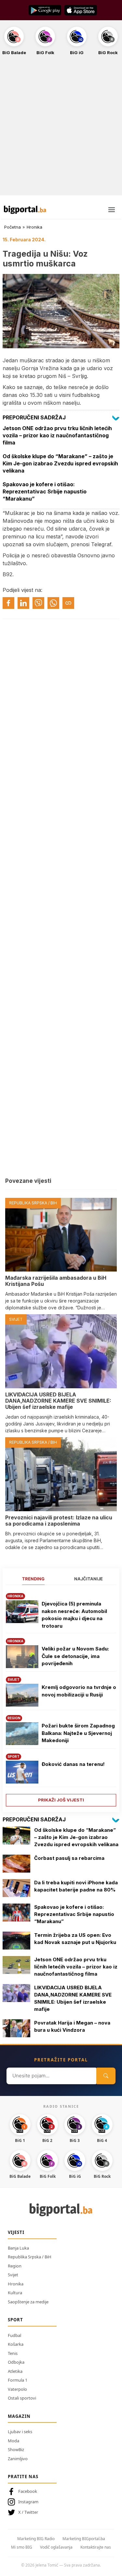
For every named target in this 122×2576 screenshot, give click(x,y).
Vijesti (16, 2232)
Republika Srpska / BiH (30, 2257)
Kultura (15, 2293)
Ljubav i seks (20, 2432)
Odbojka (16, 2362)
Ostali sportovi (22, 2398)
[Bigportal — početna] (25, 210)
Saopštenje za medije (28, 2302)
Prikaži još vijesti (61, 1800)
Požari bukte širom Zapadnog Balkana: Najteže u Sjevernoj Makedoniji (78, 1733)
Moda (14, 2441)
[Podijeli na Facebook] (8, 603)
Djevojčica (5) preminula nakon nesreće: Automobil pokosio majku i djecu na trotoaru (74, 1615)
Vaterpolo (17, 2389)
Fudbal (14, 2335)
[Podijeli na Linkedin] (23, 603)
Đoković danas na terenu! (73, 1764)
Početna (13, 227)
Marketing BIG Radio (36, 2539)
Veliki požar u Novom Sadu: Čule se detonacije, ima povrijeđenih (75, 1656)
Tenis (13, 2353)
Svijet (13, 2275)
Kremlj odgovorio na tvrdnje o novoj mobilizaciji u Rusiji (79, 1691)
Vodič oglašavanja (56, 2547)
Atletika (15, 2371)
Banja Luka (18, 2248)
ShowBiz (16, 2449)
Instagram (28, 2502)
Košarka (16, 2344)
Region (15, 2266)
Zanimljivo (18, 2459)
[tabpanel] (61, 1697)
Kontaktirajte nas (96, 2547)
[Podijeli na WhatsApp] (53, 603)
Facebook (28, 2491)
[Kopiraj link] (68, 603)
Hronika (34, 227)
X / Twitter (28, 2512)
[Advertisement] (61, 129)
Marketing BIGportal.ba (84, 2539)
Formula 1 (18, 2380)
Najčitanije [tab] (88, 1579)
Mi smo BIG (22, 2547)
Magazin (19, 2416)
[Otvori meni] (112, 210)
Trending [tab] (33, 1579)
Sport (15, 2320)
